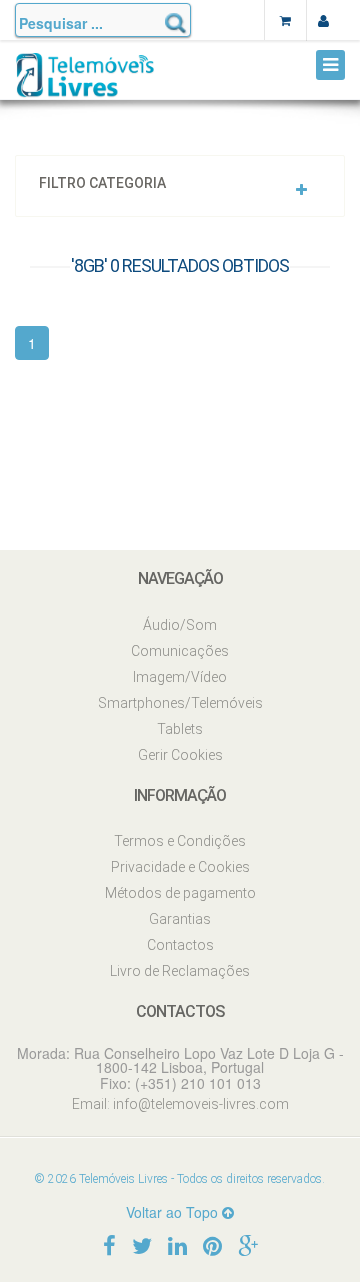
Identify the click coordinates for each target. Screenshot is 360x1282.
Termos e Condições (180, 841)
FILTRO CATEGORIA (102, 183)
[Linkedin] (177, 1244)
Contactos (180, 945)
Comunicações (180, 651)
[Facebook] (109, 1244)
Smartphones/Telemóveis (180, 703)
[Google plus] (248, 1244)
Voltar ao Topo (174, 1212)
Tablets (180, 729)
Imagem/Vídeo (180, 677)
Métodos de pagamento (180, 893)
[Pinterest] (212, 1244)
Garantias (180, 919)
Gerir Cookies (180, 755)
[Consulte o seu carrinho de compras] (285, 20)
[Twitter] (142, 1244)
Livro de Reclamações (180, 971)
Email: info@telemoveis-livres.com (180, 1104)
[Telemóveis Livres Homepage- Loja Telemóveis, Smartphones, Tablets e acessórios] (85, 82)
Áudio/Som (180, 625)
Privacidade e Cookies (180, 867)
